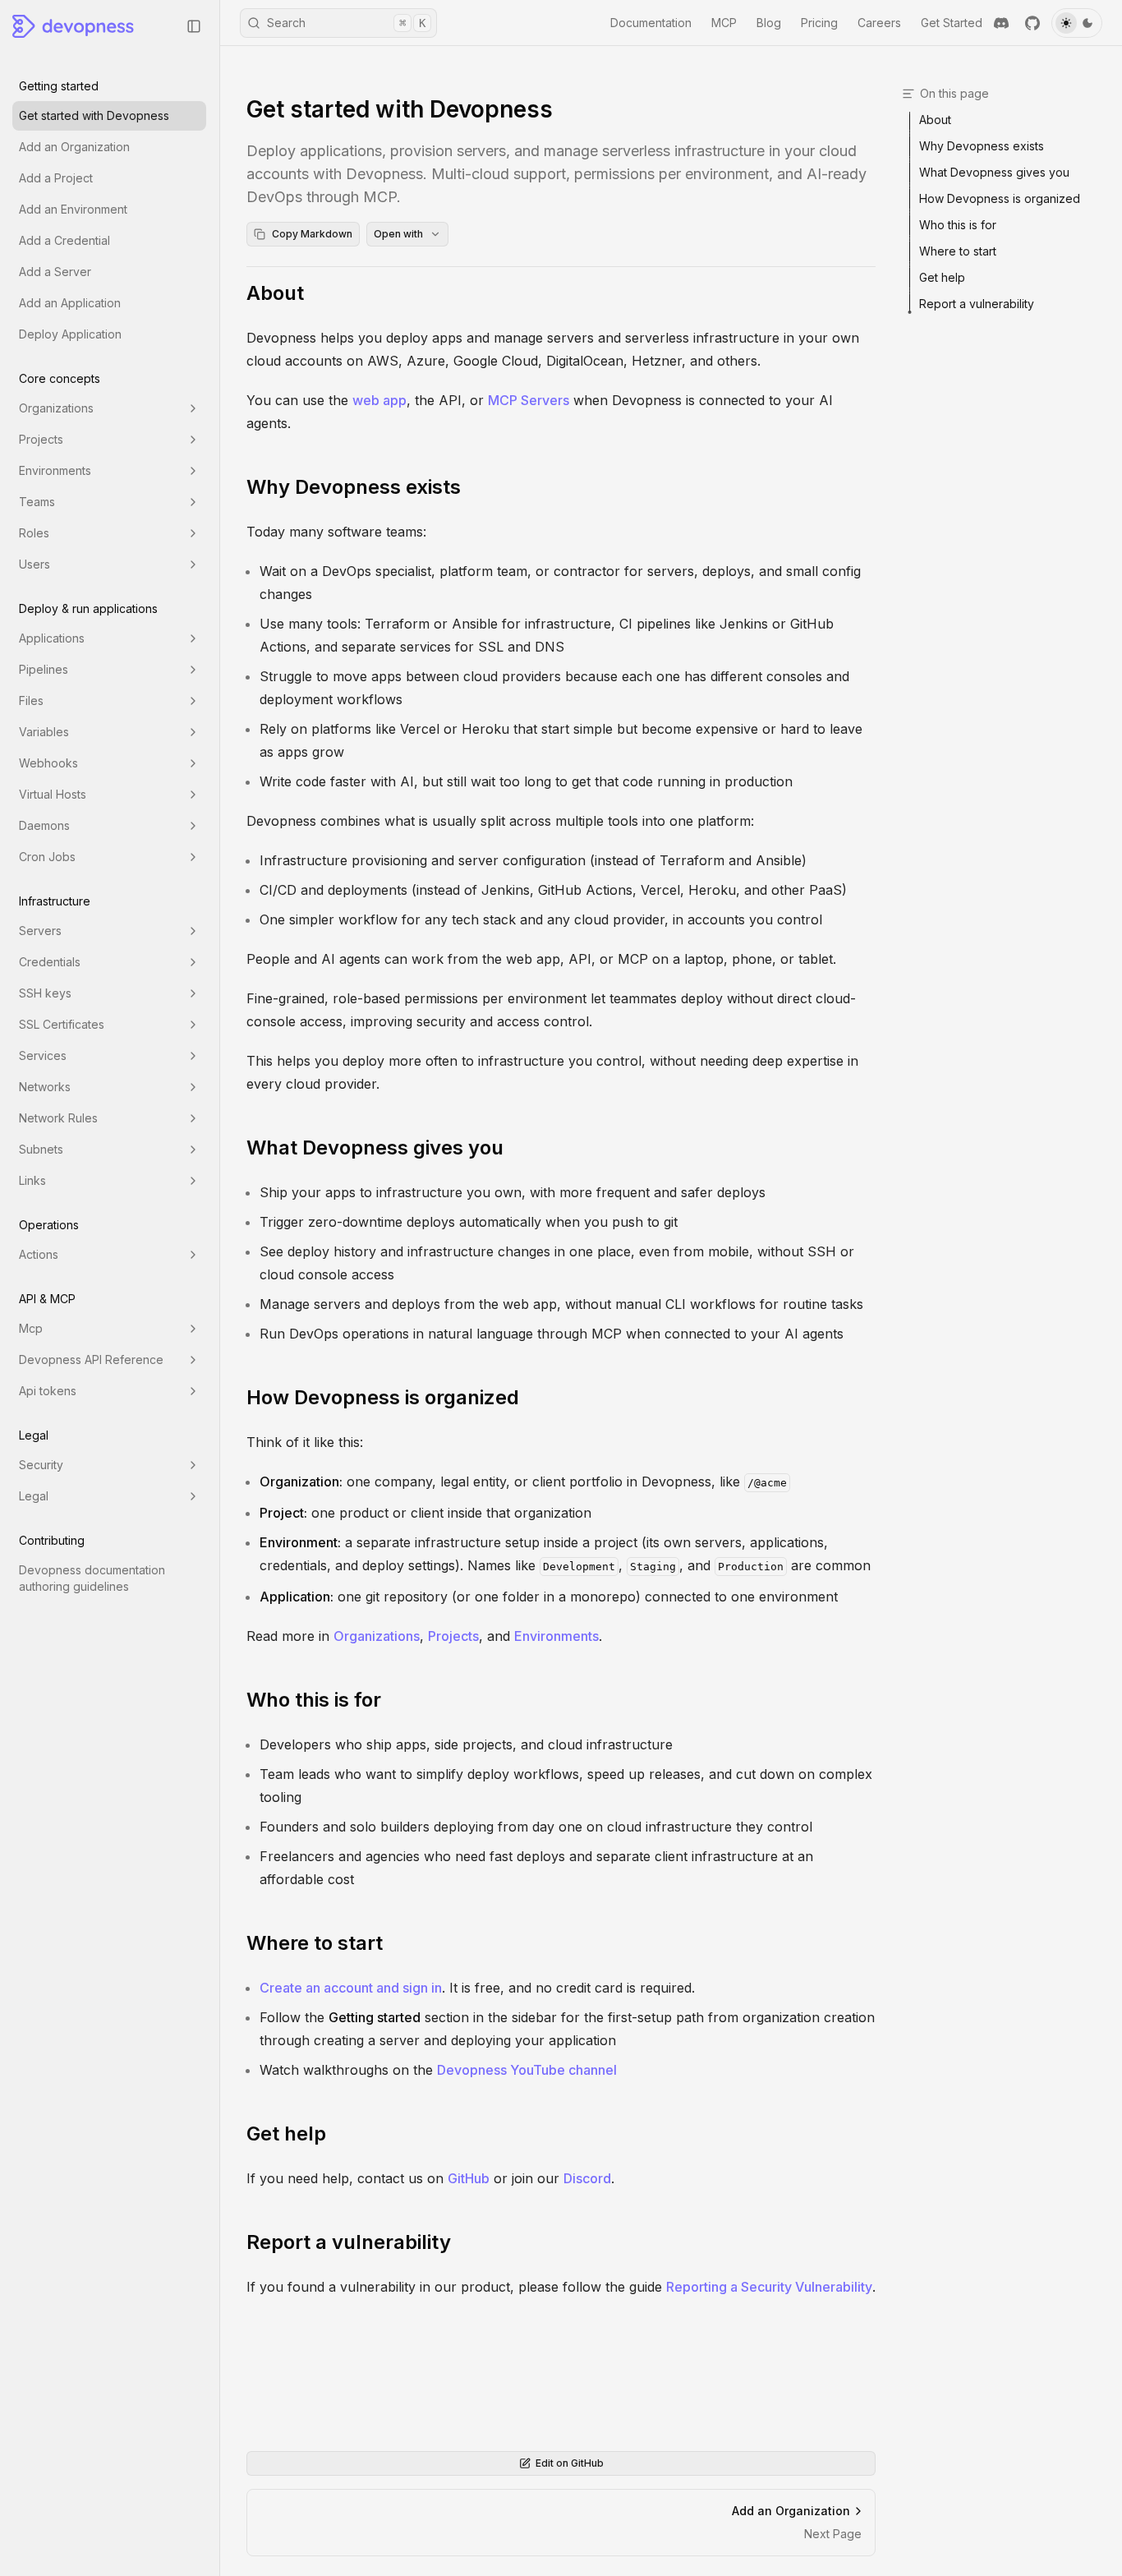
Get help (286, 2134)
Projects (41, 439)
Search (346, 23)
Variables (44, 732)
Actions (39, 1254)
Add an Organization (74, 147)
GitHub (469, 2178)
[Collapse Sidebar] (194, 26)
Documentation (651, 23)
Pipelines (44, 669)
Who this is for (314, 1700)
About (275, 293)
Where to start (315, 1943)
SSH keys (45, 993)
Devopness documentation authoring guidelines (92, 1578)
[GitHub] (1032, 23)
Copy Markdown (312, 234)
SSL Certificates (62, 1024)
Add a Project (56, 178)
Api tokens (48, 1391)
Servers (40, 931)
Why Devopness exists (354, 487)
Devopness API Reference (91, 1359)
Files (31, 700)
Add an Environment (73, 209)
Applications (52, 638)
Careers (879, 23)
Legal (34, 1496)
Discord (587, 2178)
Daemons (44, 825)
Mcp (31, 1328)
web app (379, 400)
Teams (37, 502)
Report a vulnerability (349, 2242)
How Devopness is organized (383, 1397)
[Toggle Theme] (1077, 23)
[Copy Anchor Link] (317, 293)
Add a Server (55, 272)
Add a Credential (64, 240)
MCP (724, 23)
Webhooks (48, 763)
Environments (55, 470)
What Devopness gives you (375, 1147)
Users (34, 564)
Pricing (819, 23)
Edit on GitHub (570, 2463)
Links (32, 1180)
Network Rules (58, 1118)
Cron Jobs (47, 857)
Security (41, 1465)
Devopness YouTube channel (527, 2070)
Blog (769, 23)
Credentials (50, 962)
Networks (45, 1087)
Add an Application (70, 303)
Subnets (41, 1149)
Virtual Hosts (53, 794)
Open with (398, 234)
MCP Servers (529, 400)
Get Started (952, 23)
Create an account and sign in (351, 1988)
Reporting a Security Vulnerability (769, 2287)
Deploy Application (70, 334)
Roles (34, 533)
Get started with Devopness (94, 115)
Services (43, 1055)
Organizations (56, 408)
